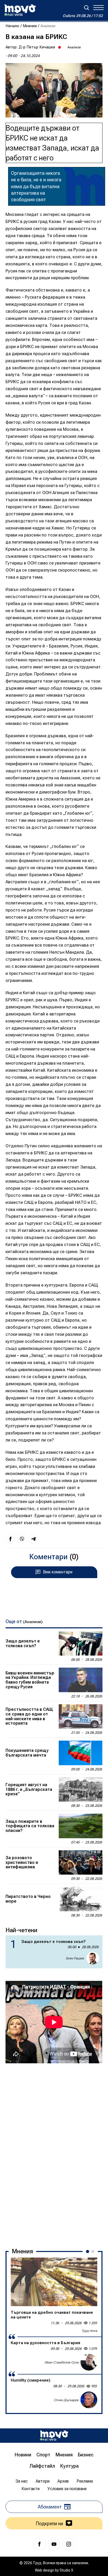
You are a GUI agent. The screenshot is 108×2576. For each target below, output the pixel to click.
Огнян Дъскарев (66, 2400)
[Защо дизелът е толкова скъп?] (80, 1644)
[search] (87, 8)
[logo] (20, 10)
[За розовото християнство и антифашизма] (80, 1863)
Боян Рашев (75, 1958)
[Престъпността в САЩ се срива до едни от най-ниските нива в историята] (80, 1717)
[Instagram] (69, 2544)
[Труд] (54, 2436)
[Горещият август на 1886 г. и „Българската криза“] (80, 1790)
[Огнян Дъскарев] (89, 2400)
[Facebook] (39, 2544)
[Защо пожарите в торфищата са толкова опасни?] (80, 1826)
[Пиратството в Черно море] (80, 1899)
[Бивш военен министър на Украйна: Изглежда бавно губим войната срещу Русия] (80, 1680)
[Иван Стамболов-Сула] (89, 2362)
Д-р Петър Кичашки (37, 47)
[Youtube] (54, 2544)
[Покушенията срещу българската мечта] (80, 1753)
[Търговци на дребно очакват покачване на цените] (54, 2282)
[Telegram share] (33, 1539)
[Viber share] (22, 1539)
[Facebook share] (10, 1539)
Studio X (66, 2570)
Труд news (89, 2331)
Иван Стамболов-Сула (62, 2362)
